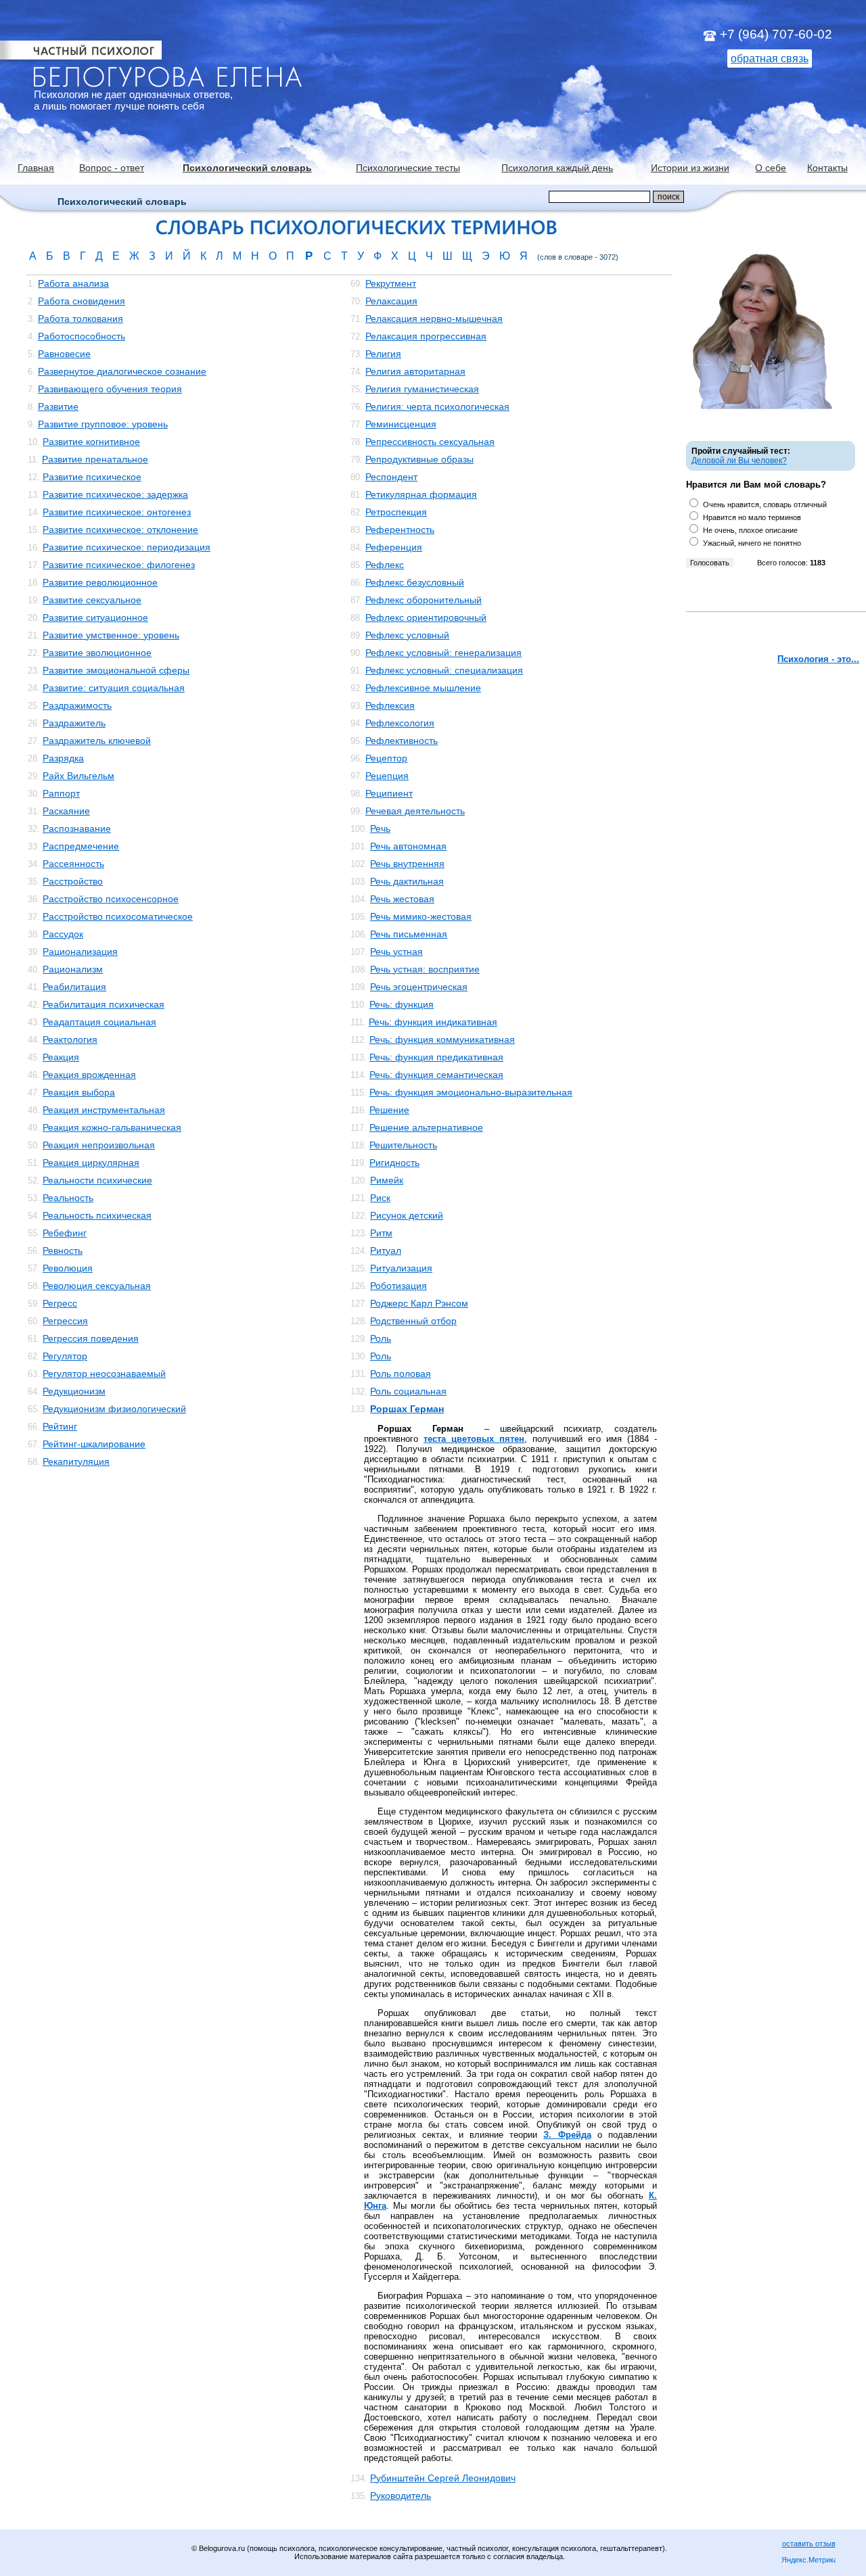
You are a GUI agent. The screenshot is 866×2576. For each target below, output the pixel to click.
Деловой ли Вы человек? (739, 461)
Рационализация (80, 952)
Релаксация (391, 301)
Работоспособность (82, 336)
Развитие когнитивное (91, 442)
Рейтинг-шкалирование (94, 1444)
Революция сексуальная (97, 1286)
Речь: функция (402, 1004)
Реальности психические (97, 1180)
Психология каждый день (557, 168)
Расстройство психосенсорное (111, 899)
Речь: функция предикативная (436, 1057)
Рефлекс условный (407, 635)
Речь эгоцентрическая (419, 987)
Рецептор (386, 758)
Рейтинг (60, 1426)
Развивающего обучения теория (110, 389)
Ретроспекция (396, 512)
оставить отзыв (809, 2544)
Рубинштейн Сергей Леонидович (443, 2478)
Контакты (827, 168)
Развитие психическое (92, 477)
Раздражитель (74, 723)
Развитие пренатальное (95, 459)
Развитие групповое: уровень (103, 424)
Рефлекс (385, 565)
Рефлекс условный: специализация (444, 670)
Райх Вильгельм (78, 776)
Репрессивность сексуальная (430, 442)
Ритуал (386, 1250)
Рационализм (73, 969)
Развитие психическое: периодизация (127, 547)
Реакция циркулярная (91, 1163)
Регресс (60, 1303)
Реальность (68, 1198)
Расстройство (73, 881)
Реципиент (389, 793)
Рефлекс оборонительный (424, 600)
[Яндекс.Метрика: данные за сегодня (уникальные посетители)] (808, 2561)
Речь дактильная (407, 881)
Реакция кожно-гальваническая (112, 1127)
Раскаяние (66, 811)
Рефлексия (390, 705)
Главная (36, 168)
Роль (381, 1338)
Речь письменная (409, 934)
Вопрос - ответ (112, 168)
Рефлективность (402, 741)
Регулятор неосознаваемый (104, 1374)
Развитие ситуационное (95, 617)
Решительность (403, 1145)
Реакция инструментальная (104, 1110)
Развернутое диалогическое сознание (122, 371)
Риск (380, 1198)
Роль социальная (408, 1391)
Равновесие (64, 354)
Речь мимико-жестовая (421, 916)
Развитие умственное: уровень (111, 635)
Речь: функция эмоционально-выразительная (471, 1092)
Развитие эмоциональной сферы (116, 670)
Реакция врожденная (89, 1075)
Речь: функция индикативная (433, 1022)
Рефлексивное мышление (423, 688)
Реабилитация (74, 987)
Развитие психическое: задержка (115, 494)
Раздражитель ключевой (97, 741)
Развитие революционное (100, 582)
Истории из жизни (690, 168)
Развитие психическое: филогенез (119, 565)
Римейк (387, 1180)
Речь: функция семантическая (436, 1075)
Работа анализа (73, 283)
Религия (383, 354)
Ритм (381, 1233)
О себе (771, 168)
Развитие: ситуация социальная (114, 688)
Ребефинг (65, 1233)
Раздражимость (77, 705)
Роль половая (401, 1374)
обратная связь (770, 58)
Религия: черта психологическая (437, 406)
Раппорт (61, 793)
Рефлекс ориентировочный (426, 617)
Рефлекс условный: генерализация (443, 653)
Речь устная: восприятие (425, 969)
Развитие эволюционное (97, 653)
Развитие (58, 406)
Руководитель (401, 2496)
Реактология (70, 1039)
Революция (68, 1268)
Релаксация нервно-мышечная (434, 319)
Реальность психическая (97, 1215)
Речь (380, 828)
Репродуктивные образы (419, 459)
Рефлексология (400, 723)
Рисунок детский (407, 1215)
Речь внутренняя (407, 864)
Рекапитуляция (76, 1461)
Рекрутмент (391, 283)
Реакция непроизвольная (99, 1145)
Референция (394, 547)
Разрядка (63, 758)
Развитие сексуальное (92, 600)
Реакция (61, 1057)
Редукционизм (74, 1391)
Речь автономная (408, 846)
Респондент (391, 477)
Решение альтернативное (426, 1127)
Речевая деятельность (415, 811)
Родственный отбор (413, 1321)
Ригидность (394, 1163)
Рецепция (387, 776)
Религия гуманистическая (422, 389)
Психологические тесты (408, 168)
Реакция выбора (79, 1092)
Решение (389, 1110)
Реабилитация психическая (104, 1004)
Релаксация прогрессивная (426, 336)
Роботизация (398, 1286)
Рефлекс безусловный (415, 582)
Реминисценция (401, 424)
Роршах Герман (407, 1409)
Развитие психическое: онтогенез (117, 512)
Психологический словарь (247, 168)
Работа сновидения (82, 301)
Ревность (63, 1250)
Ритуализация (401, 1268)
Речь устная (396, 952)
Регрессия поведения (91, 1338)
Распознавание (77, 828)
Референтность (400, 530)
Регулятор (65, 1356)
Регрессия (65, 1321)
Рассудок (63, 934)
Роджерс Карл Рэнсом (419, 1303)
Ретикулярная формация (421, 494)
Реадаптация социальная (99, 1022)
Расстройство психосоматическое (118, 916)
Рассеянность (73, 864)
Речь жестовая (402, 899)
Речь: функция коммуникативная (442, 1039)
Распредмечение (81, 846)
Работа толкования (81, 319)
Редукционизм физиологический (114, 1409)
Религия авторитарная (415, 371)
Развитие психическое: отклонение (120, 530)
